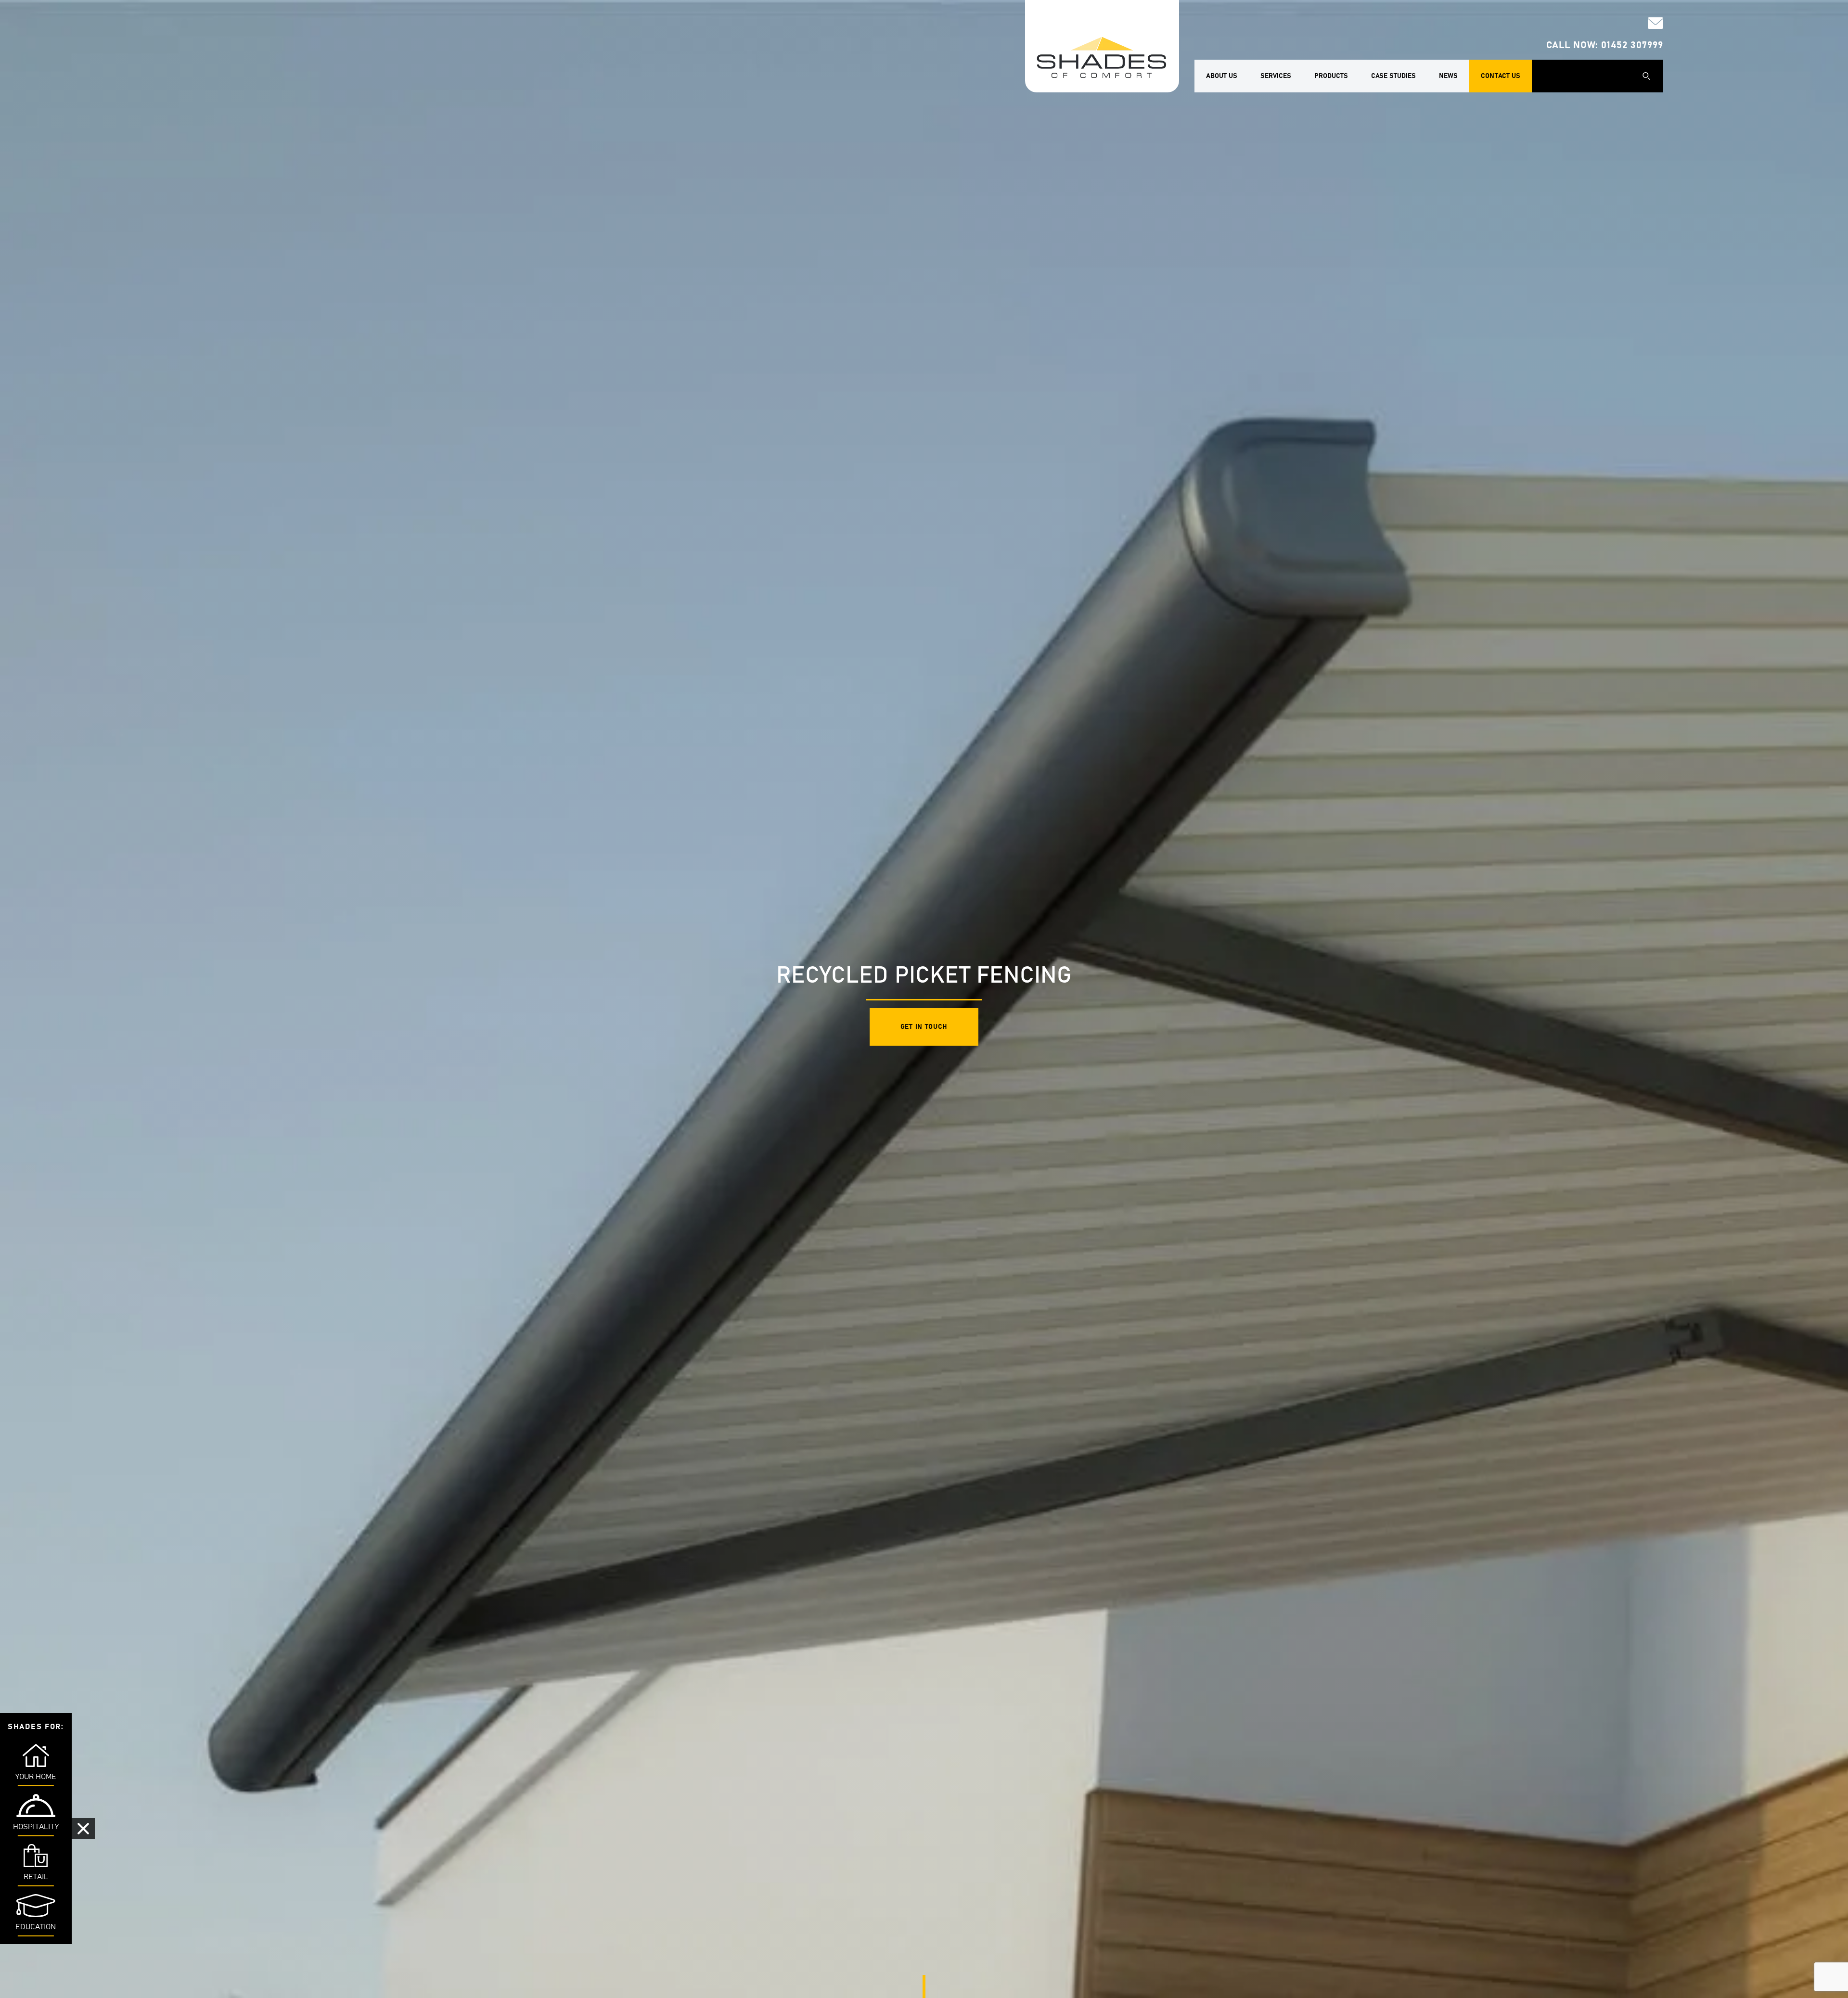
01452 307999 (1632, 45)
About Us (1222, 76)
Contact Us (1501, 76)
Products (1331, 76)
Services (1276, 76)
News (1448, 76)
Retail (36, 1877)
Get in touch (924, 1027)
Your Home (36, 1777)
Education (36, 1927)
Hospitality (36, 1827)
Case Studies (1393, 76)
